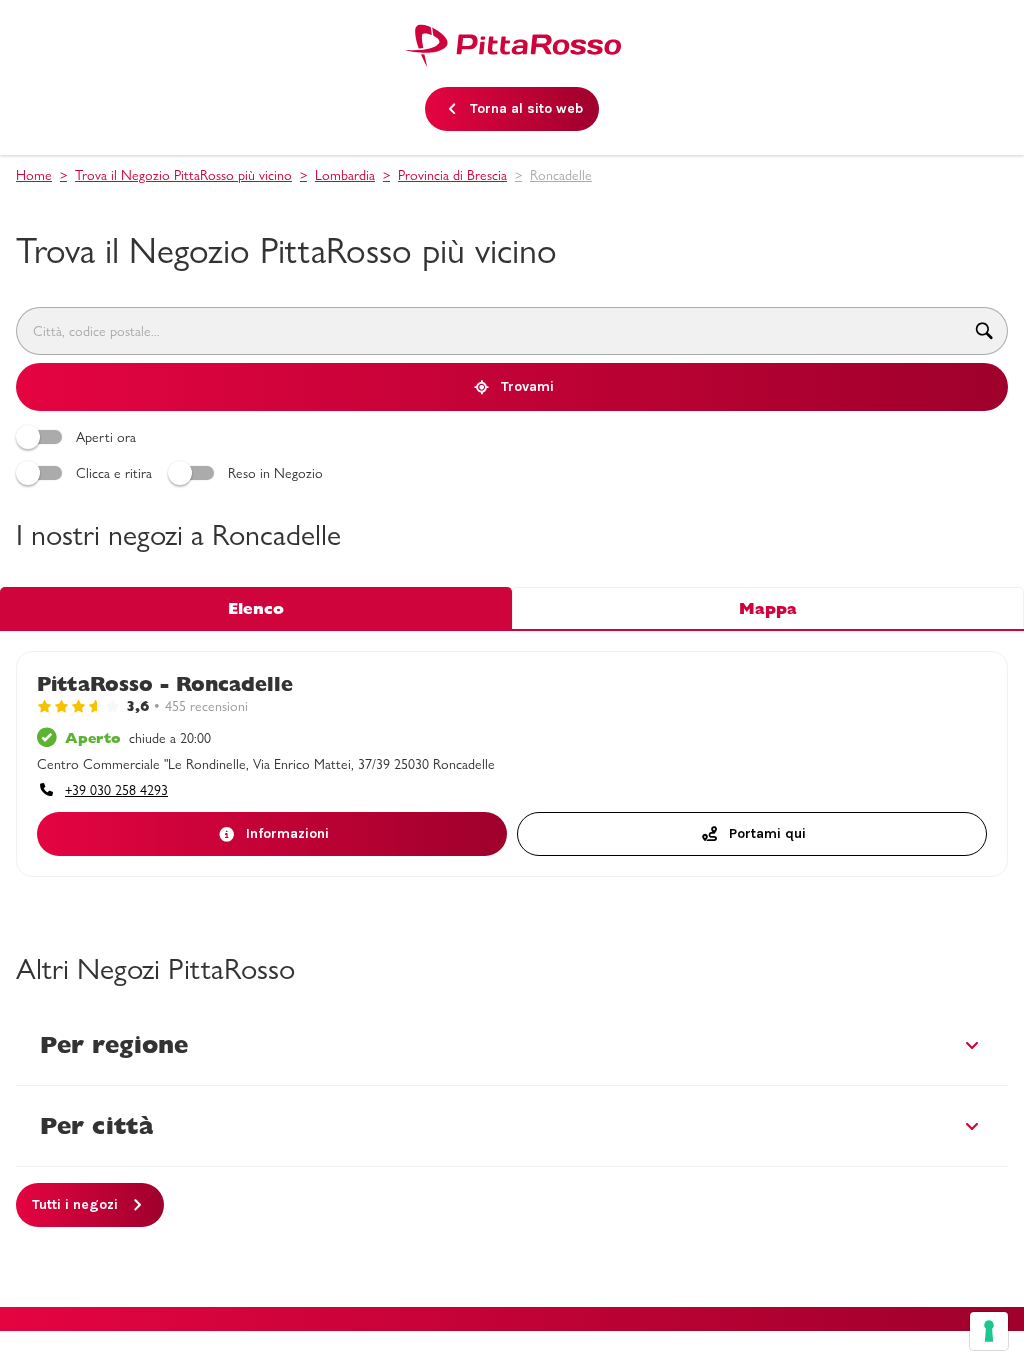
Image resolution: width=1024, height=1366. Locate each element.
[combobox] (488, 331)
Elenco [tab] (256, 608)
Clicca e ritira (114, 473)
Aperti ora (106, 437)
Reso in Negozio (275, 473)
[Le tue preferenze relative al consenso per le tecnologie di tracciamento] (989, 1331)
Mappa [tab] (768, 608)
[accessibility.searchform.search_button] (984, 331)
